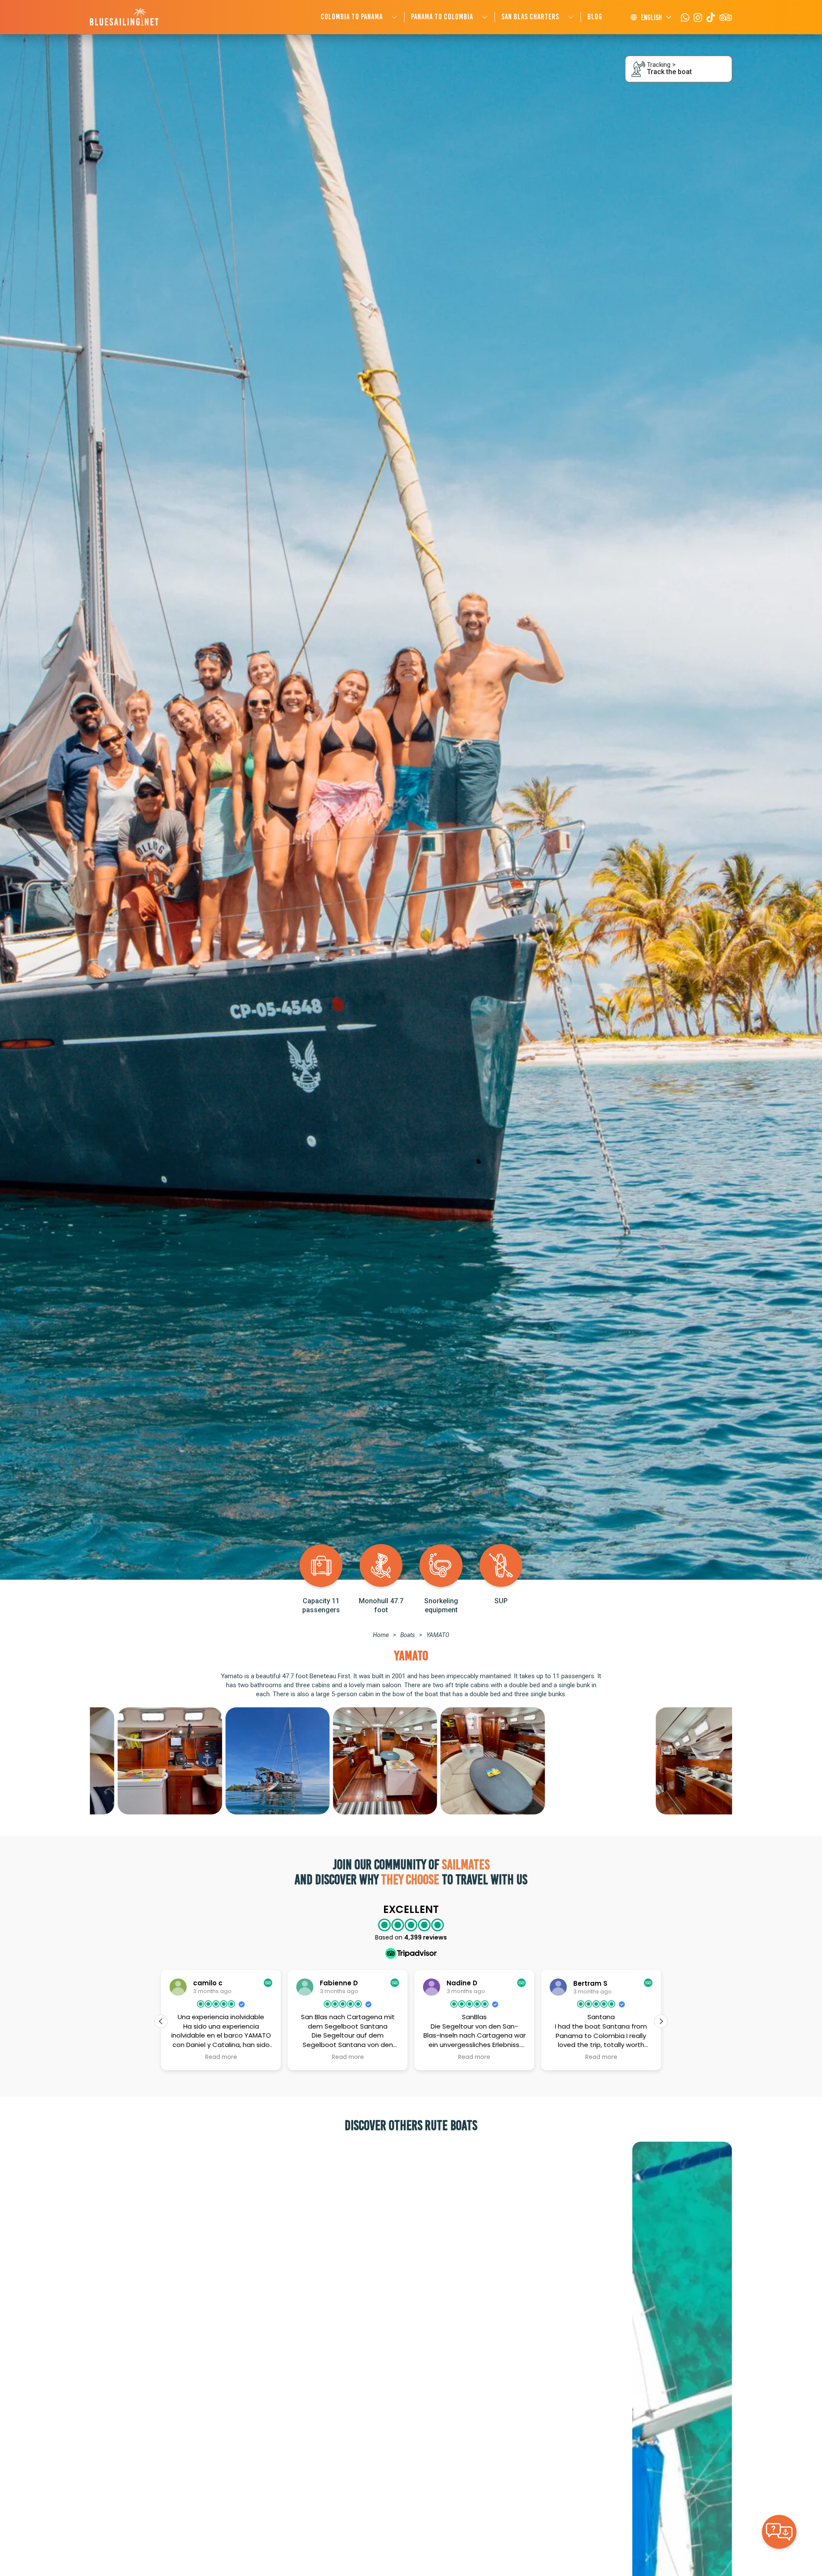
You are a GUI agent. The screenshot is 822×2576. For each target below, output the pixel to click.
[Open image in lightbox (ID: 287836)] (680, 1761)
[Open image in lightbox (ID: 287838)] (357, 1761)
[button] (661, 2021)
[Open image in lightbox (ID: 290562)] (249, 1761)
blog (595, 17)
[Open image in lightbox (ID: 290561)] (142, 1761)
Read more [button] (221, 2057)
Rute (436, 2125)
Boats (408, 1635)
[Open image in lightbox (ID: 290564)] (572, 1761)
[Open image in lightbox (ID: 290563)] (465, 1761)
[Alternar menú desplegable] (394, 17)
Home (381, 1635)
